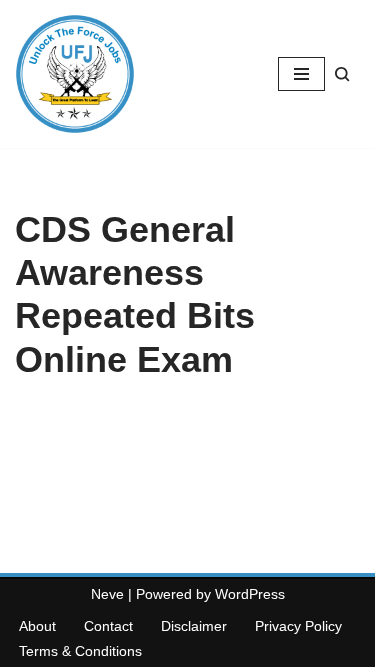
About (37, 626)
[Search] (342, 74)
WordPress (250, 594)
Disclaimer (194, 626)
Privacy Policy (298, 626)
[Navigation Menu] (301, 74)
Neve (107, 594)
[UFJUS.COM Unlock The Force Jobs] (75, 74)
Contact (108, 626)
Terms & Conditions (80, 651)
